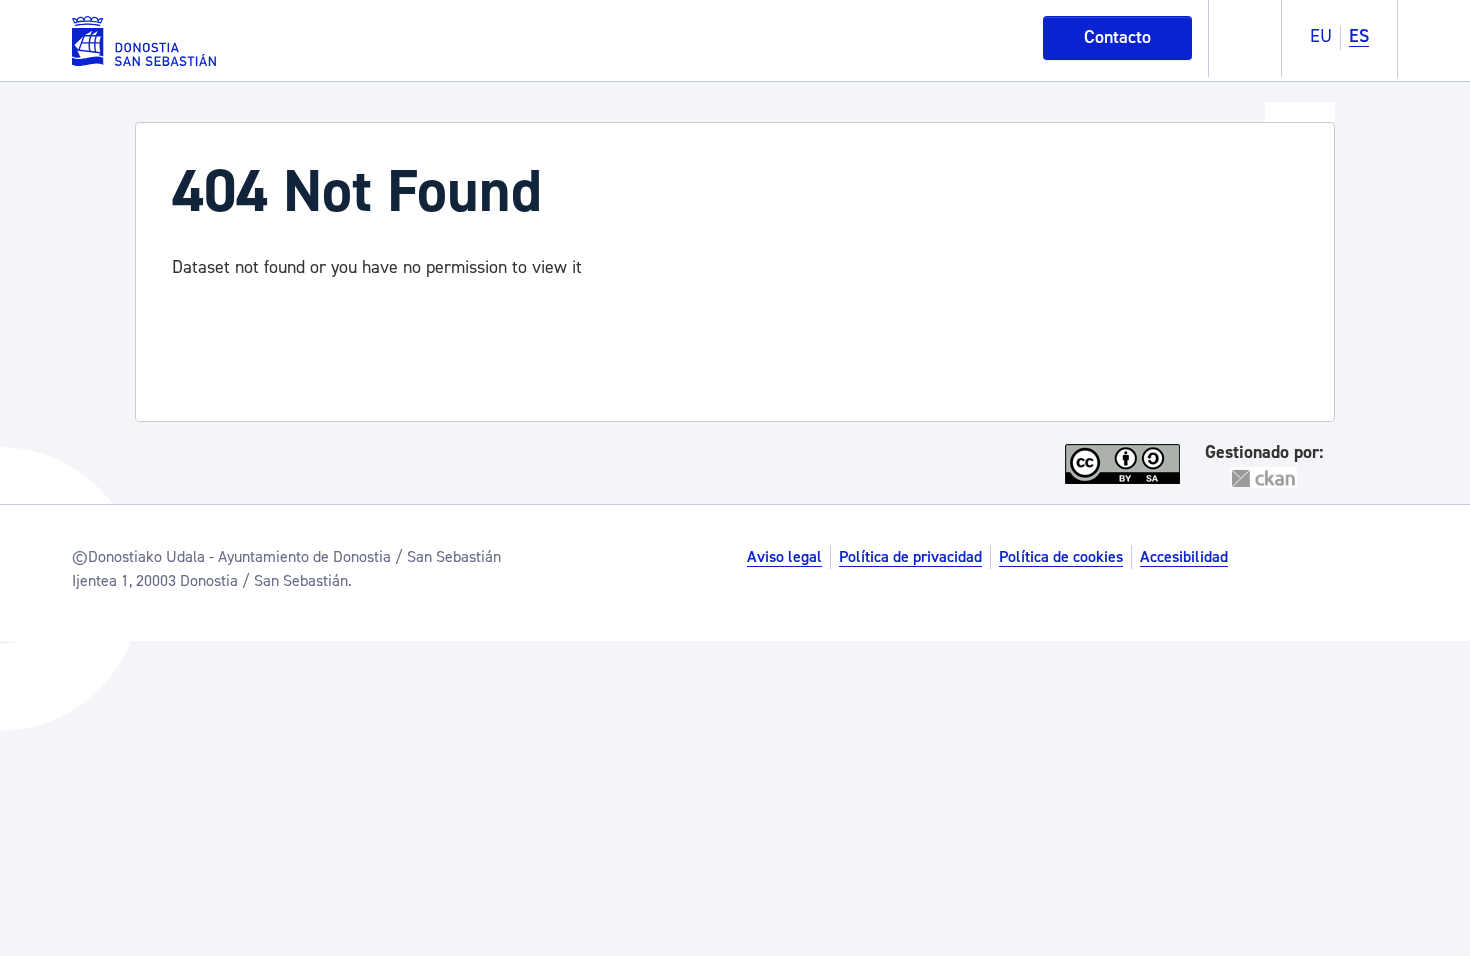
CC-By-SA (1125, 464)
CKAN (1264, 477)
